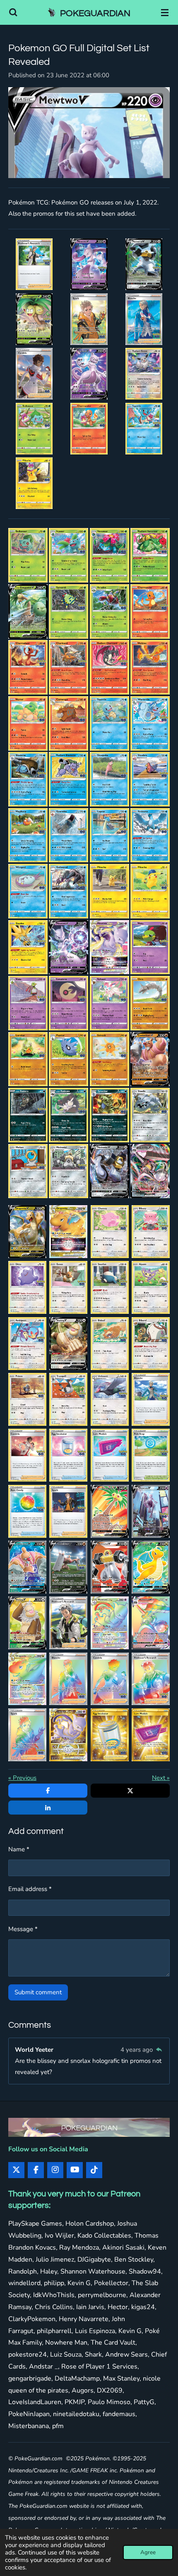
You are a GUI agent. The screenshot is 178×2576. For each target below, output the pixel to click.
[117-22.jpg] (28, 779)
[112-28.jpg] (150, 667)
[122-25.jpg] (69, 835)
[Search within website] (13, 12)
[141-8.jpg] (28, 1115)
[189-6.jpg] (110, 1735)
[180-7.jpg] (68, 1623)
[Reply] (159, 2050)
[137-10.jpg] (28, 1059)
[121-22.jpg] (28, 835)
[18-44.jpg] (150, 611)
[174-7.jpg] (151, 1511)
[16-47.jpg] (69, 611)
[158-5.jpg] (151, 1287)
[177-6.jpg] (110, 1567)
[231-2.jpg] (34, 428)
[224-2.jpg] (144, 264)
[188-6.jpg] (68, 1735)
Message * (23, 1929)
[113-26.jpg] (28, 723)
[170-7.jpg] (151, 1455)
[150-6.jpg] (68, 1232)
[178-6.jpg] (151, 1567)
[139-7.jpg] (109, 1059)
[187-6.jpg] (27, 1735)
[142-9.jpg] (69, 1115)
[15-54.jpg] (28, 611)
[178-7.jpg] (34, 264)
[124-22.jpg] (150, 835)
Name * (19, 1849)
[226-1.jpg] (89, 319)
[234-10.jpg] (34, 483)
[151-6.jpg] (110, 1232)
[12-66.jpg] (69, 555)
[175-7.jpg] (27, 1567)
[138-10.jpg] (69, 1059)
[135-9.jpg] (109, 1003)
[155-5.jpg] (68, 1287)
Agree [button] (148, 2552)
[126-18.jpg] (69, 891)
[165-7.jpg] (110, 1399)
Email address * (30, 1889)
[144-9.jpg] (150, 1115)
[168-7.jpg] (68, 1455)
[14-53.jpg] (150, 555)
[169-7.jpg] (110, 1455)
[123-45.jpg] (109, 835)
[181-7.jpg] (110, 1623)
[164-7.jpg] (68, 1399)
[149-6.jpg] (27, 1232)
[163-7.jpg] (27, 1399)
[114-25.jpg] (69, 723)
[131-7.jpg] (109, 947)
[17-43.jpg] (109, 611)
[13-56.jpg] (109, 555)
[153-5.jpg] (151, 1232)
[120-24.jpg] (150, 779)
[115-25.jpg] (109, 723)
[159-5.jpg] (27, 1344)
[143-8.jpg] (109, 1115)
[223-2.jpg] (89, 264)
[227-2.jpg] (144, 319)
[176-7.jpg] (68, 1567)
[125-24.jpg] (28, 891)
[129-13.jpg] (28, 947)
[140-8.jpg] (150, 1059)
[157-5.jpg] (110, 1287)
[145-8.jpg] (28, 1171)
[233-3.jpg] (144, 428)
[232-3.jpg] (89, 428)
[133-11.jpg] (28, 1003)
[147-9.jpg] (109, 1171)
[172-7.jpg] (68, 1511)
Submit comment (38, 1992)
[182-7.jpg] (151, 1623)
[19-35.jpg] (28, 667)
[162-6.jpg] (151, 1344)
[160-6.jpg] (68, 1344)
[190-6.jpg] (151, 1735)
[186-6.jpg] (151, 1679)
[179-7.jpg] (27, 1623)
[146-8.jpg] (69, 1171)
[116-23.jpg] (150, 723)
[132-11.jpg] (150, 947)
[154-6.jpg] (27, 1287)
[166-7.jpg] (151, 1399)
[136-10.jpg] (150, 1003)
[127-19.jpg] (109, 891)
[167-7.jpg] (27, 1455)
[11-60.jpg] (28, 555)
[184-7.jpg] (68, 1679)
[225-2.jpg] (34, 319)
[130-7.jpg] (69, 947)
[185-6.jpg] (110, 1679)
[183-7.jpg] (27, 1679)
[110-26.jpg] (69, 667)
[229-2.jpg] (89, 374)
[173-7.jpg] (110, 1511)
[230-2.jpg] (144, 374)
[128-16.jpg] (150, 891)
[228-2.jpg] (34, 374)
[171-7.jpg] (27, 1511)
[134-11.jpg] (69, 1003)
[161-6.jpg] (110, 1344)
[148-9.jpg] (150, 1171)
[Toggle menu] (165, 12)
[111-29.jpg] (109, 667)
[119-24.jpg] (109, 779)
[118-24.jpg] (69, 779)
